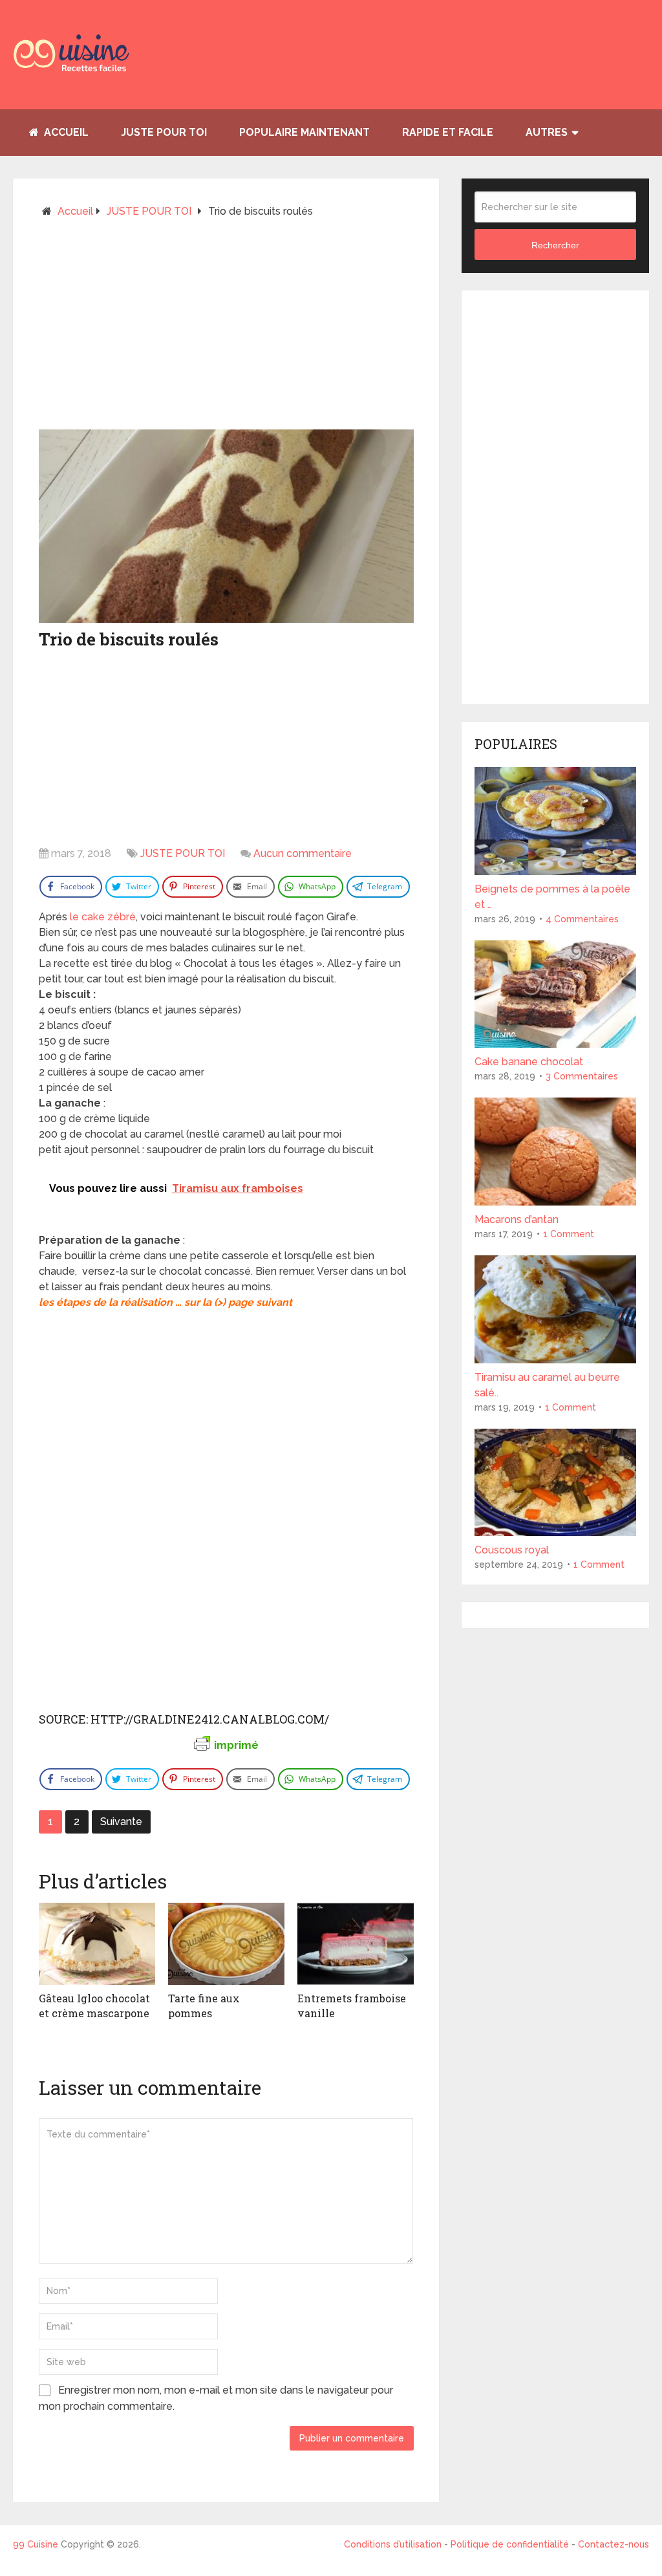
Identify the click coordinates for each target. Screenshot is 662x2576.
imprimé (236, 1745)
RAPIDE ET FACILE (448, 132)
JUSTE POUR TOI (164, 132)
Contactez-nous (614, 2544)
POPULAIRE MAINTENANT (304, 132)
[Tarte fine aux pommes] (226, 1944)
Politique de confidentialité (510, 2544)
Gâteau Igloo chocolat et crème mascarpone (94, 2005)
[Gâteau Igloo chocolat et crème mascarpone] (97, 1944)
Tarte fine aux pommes (204, 2005)
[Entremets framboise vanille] (356, 1944)
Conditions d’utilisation (394, 2544)
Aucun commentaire (303, 853)
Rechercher (555, 245)
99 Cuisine (36, 2544)
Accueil (65, 132)
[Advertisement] (226, 329)
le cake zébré (103, 917)
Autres (547, 132)
